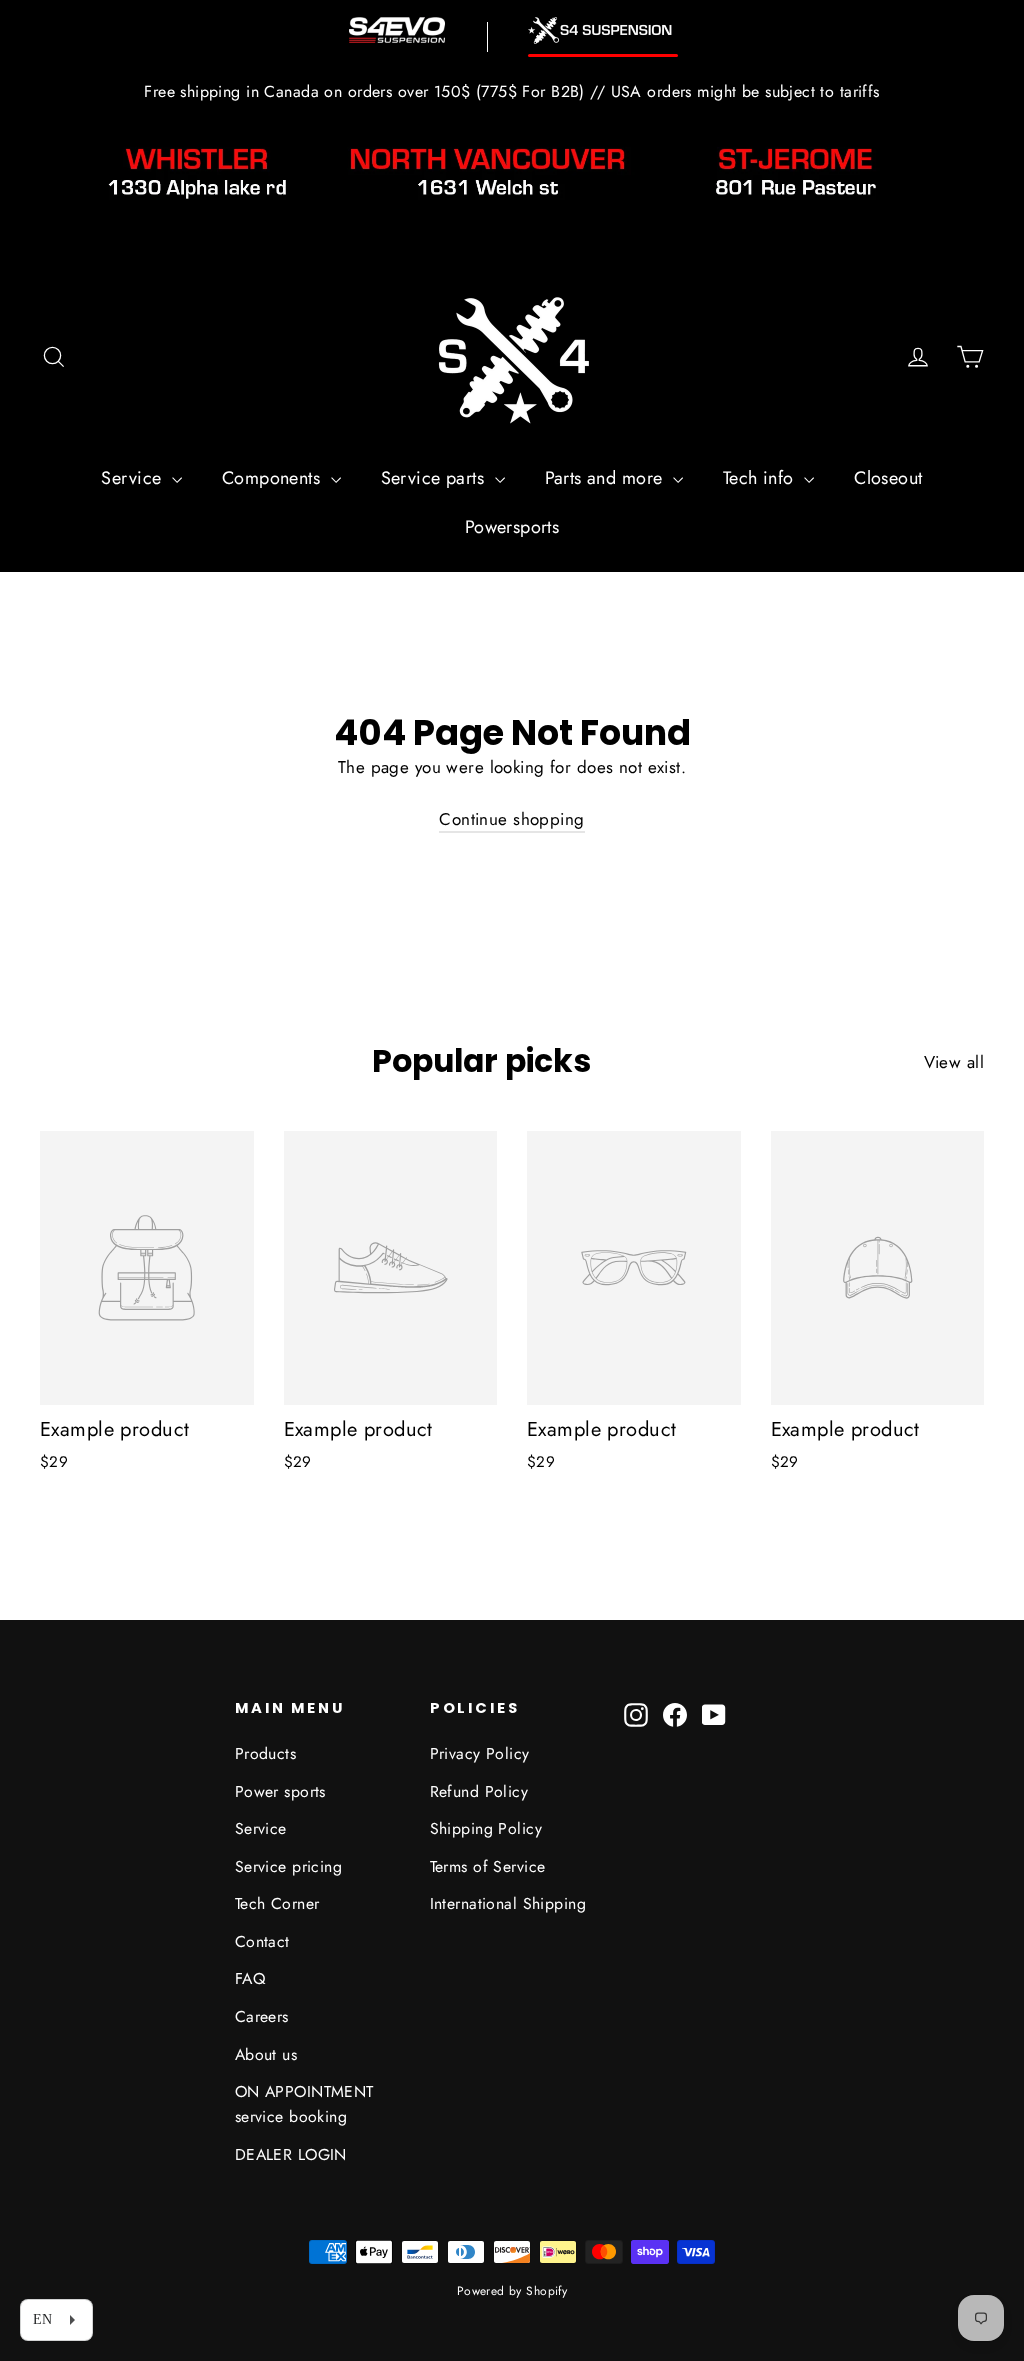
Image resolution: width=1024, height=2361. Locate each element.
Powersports (512, 527)
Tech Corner (277, 1903)
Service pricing (288, 1866)
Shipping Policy (486, 1828)
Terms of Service (488, 1866)
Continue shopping (511, 819)
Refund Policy (479, 1791)
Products (265, 1753)
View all (954, 1062)
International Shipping (508, 1903)
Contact (262, 1941)
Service (133, 478)
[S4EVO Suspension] (397, 30)
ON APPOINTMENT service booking (304, 2104)
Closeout (888, 478)
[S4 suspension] (603, 30)
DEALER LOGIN (291, 2154)
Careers (262, 2016)
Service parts (435, 478)
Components (274, 478)
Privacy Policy (480, 1753)
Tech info (761, 478)
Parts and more (606, 478)
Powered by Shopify (512, 2291)
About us (266, 2054)
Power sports (280, 1791)
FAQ (250, 1978)
